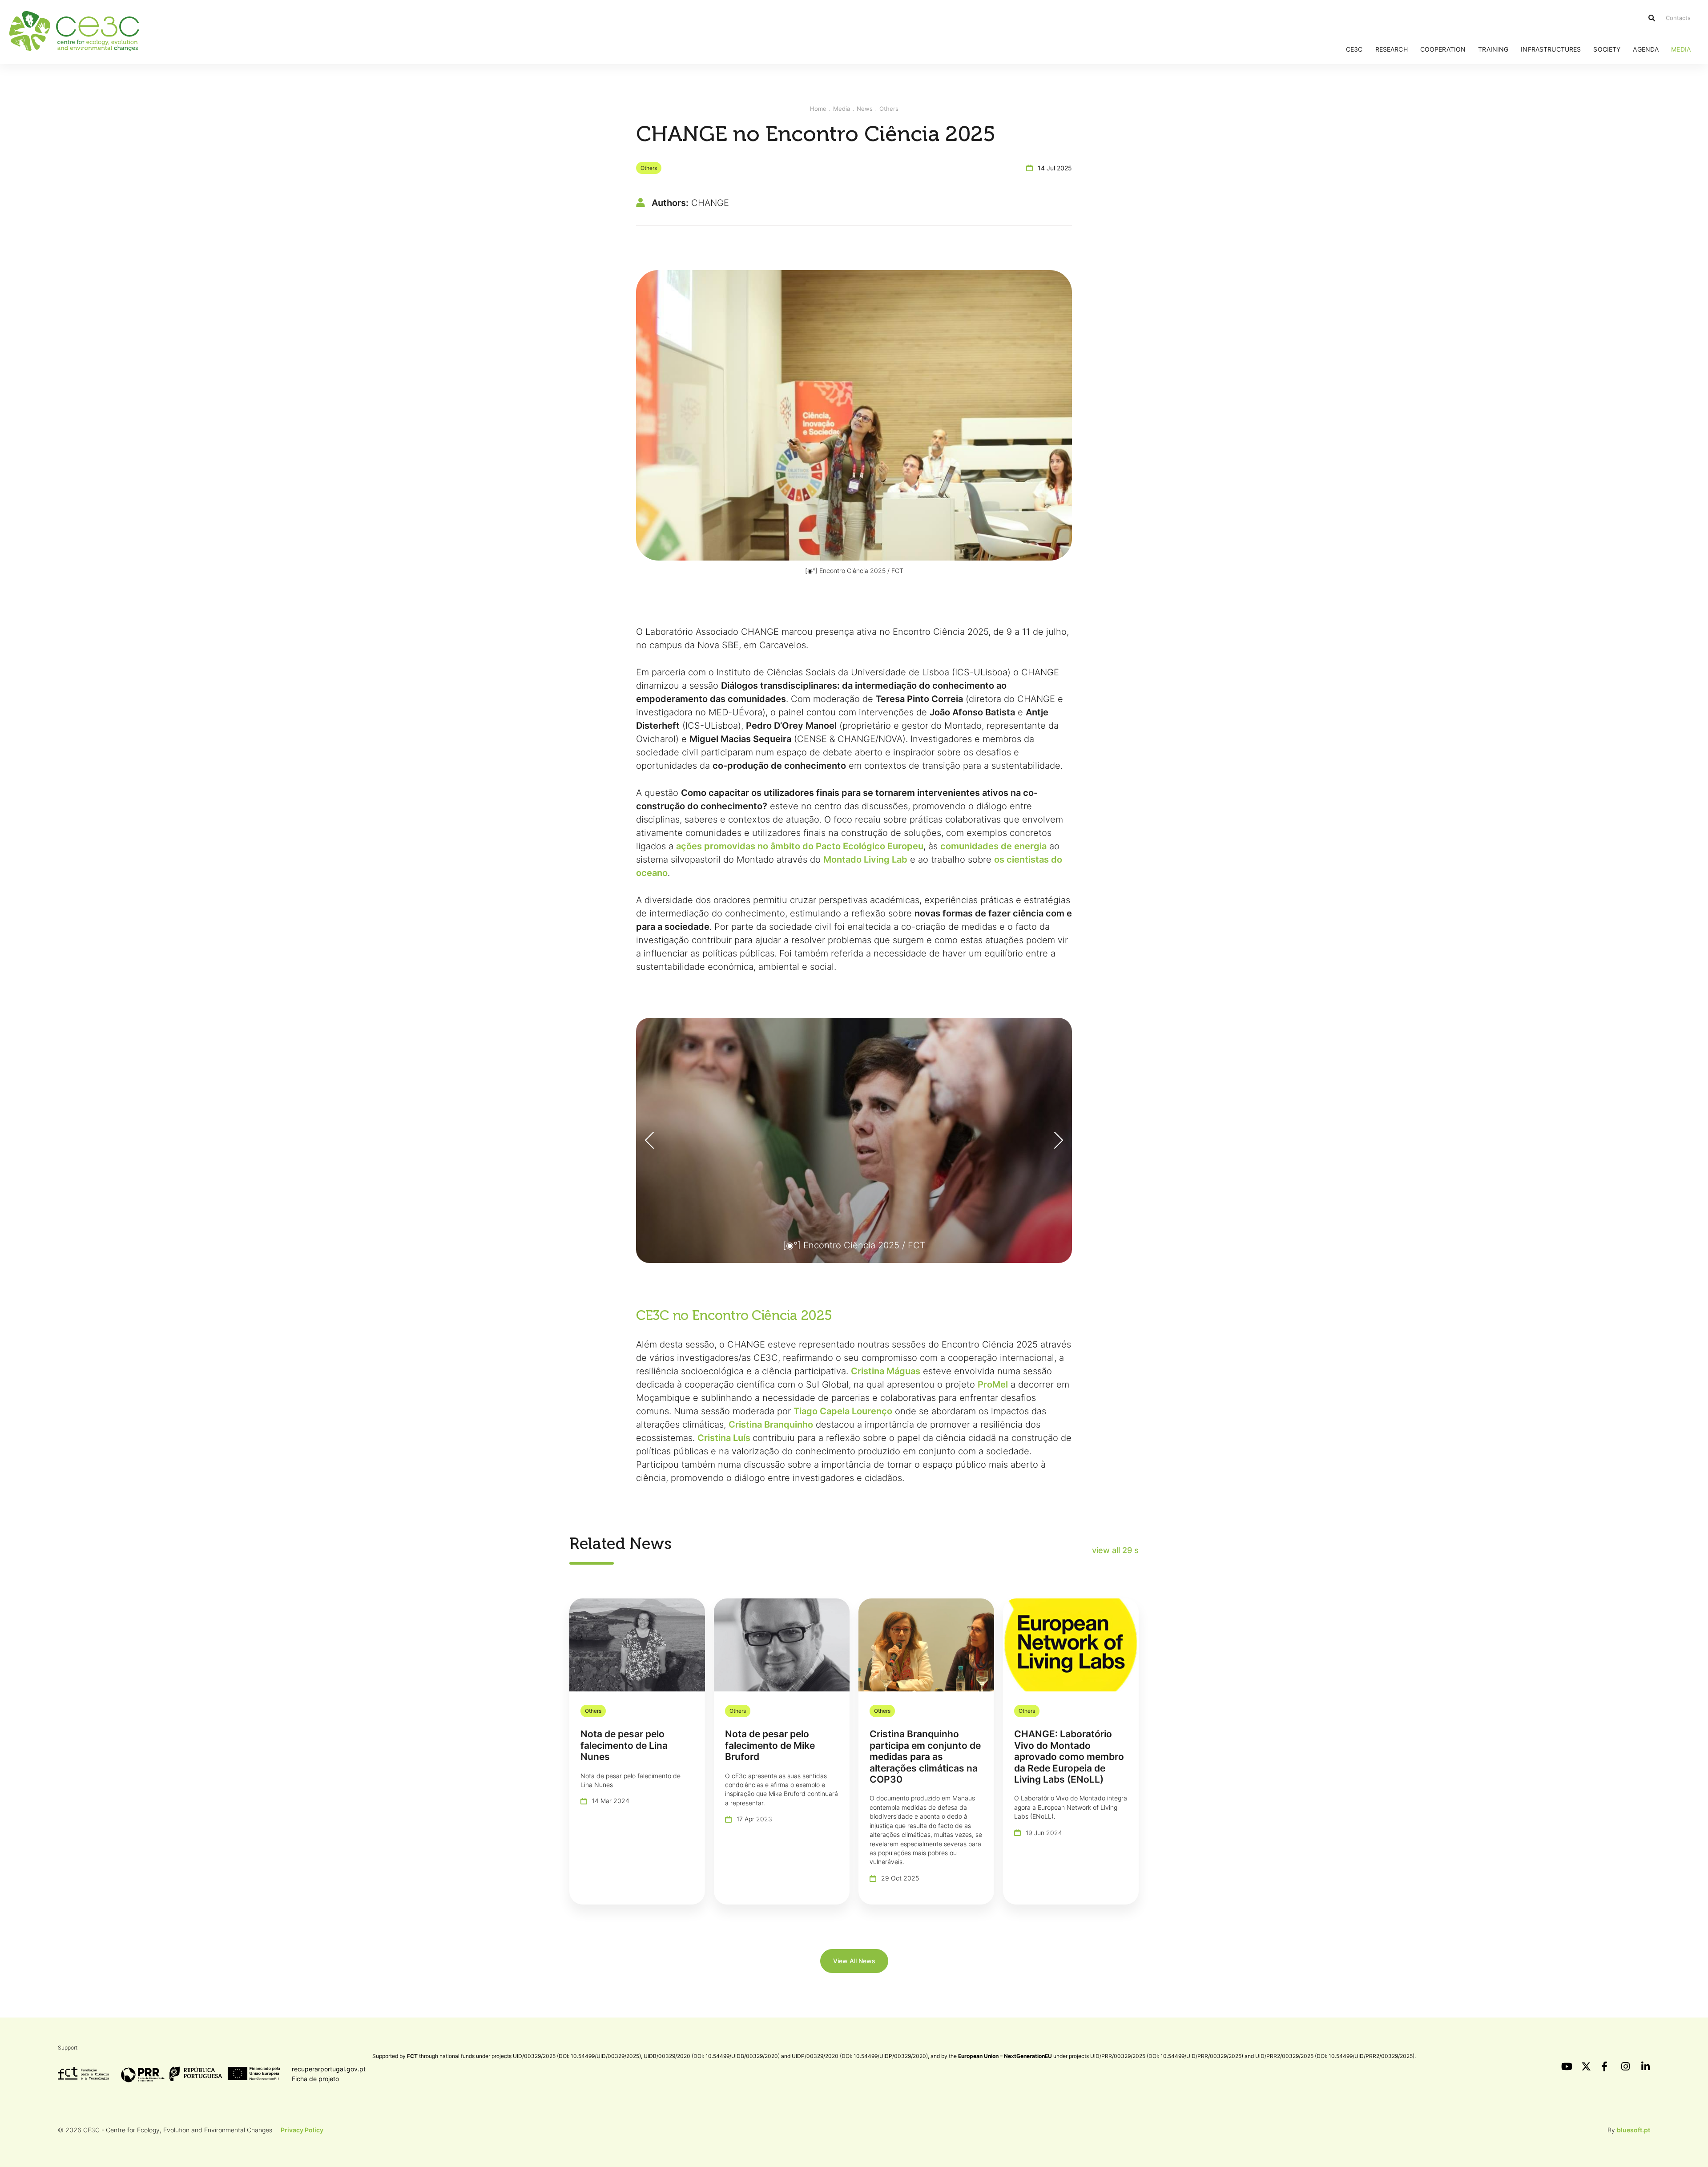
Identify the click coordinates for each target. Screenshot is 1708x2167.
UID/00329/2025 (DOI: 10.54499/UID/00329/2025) (577, 2056)
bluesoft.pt (1633, 2130)
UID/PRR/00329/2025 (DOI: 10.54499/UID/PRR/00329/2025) (1167, 2056)
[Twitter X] (1586, 2066)
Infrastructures (1551, 49)
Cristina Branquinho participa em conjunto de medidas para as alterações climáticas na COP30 (925, 1757)
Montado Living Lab (865, 860)
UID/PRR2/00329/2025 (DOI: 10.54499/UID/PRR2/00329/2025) (1335, 2056)
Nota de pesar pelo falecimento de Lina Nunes (624, 1745)
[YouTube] (1566, 2066)
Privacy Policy (302, 2130)
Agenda (1646, 49)
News (865, 109)
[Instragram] (1626, 2066)
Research (1392, 49)
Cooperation (1443, 49)
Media (1681, 49)
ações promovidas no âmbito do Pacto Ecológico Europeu (800, 846)
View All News (854, 1961)
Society (1607, 49)
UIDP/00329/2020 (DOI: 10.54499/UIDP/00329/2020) (860, 2056)
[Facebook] (1606, 2066)
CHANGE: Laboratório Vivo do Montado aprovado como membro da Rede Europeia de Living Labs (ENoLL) (1069, 1757)
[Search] (1652, 18)
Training (1493, 49)
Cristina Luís (724, 1438)
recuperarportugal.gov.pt (329, 2069)
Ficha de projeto (315, 2079)
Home (818, 109)
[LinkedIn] (1646, 2066)
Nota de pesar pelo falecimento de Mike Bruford (770, 1745)
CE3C (1354, 49)
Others (889, 109)
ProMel (993, 1384)
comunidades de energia (993, 846)
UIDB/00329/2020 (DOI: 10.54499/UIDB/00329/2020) (712, 2056)
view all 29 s (1115, 1550)
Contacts (1678, 18)
